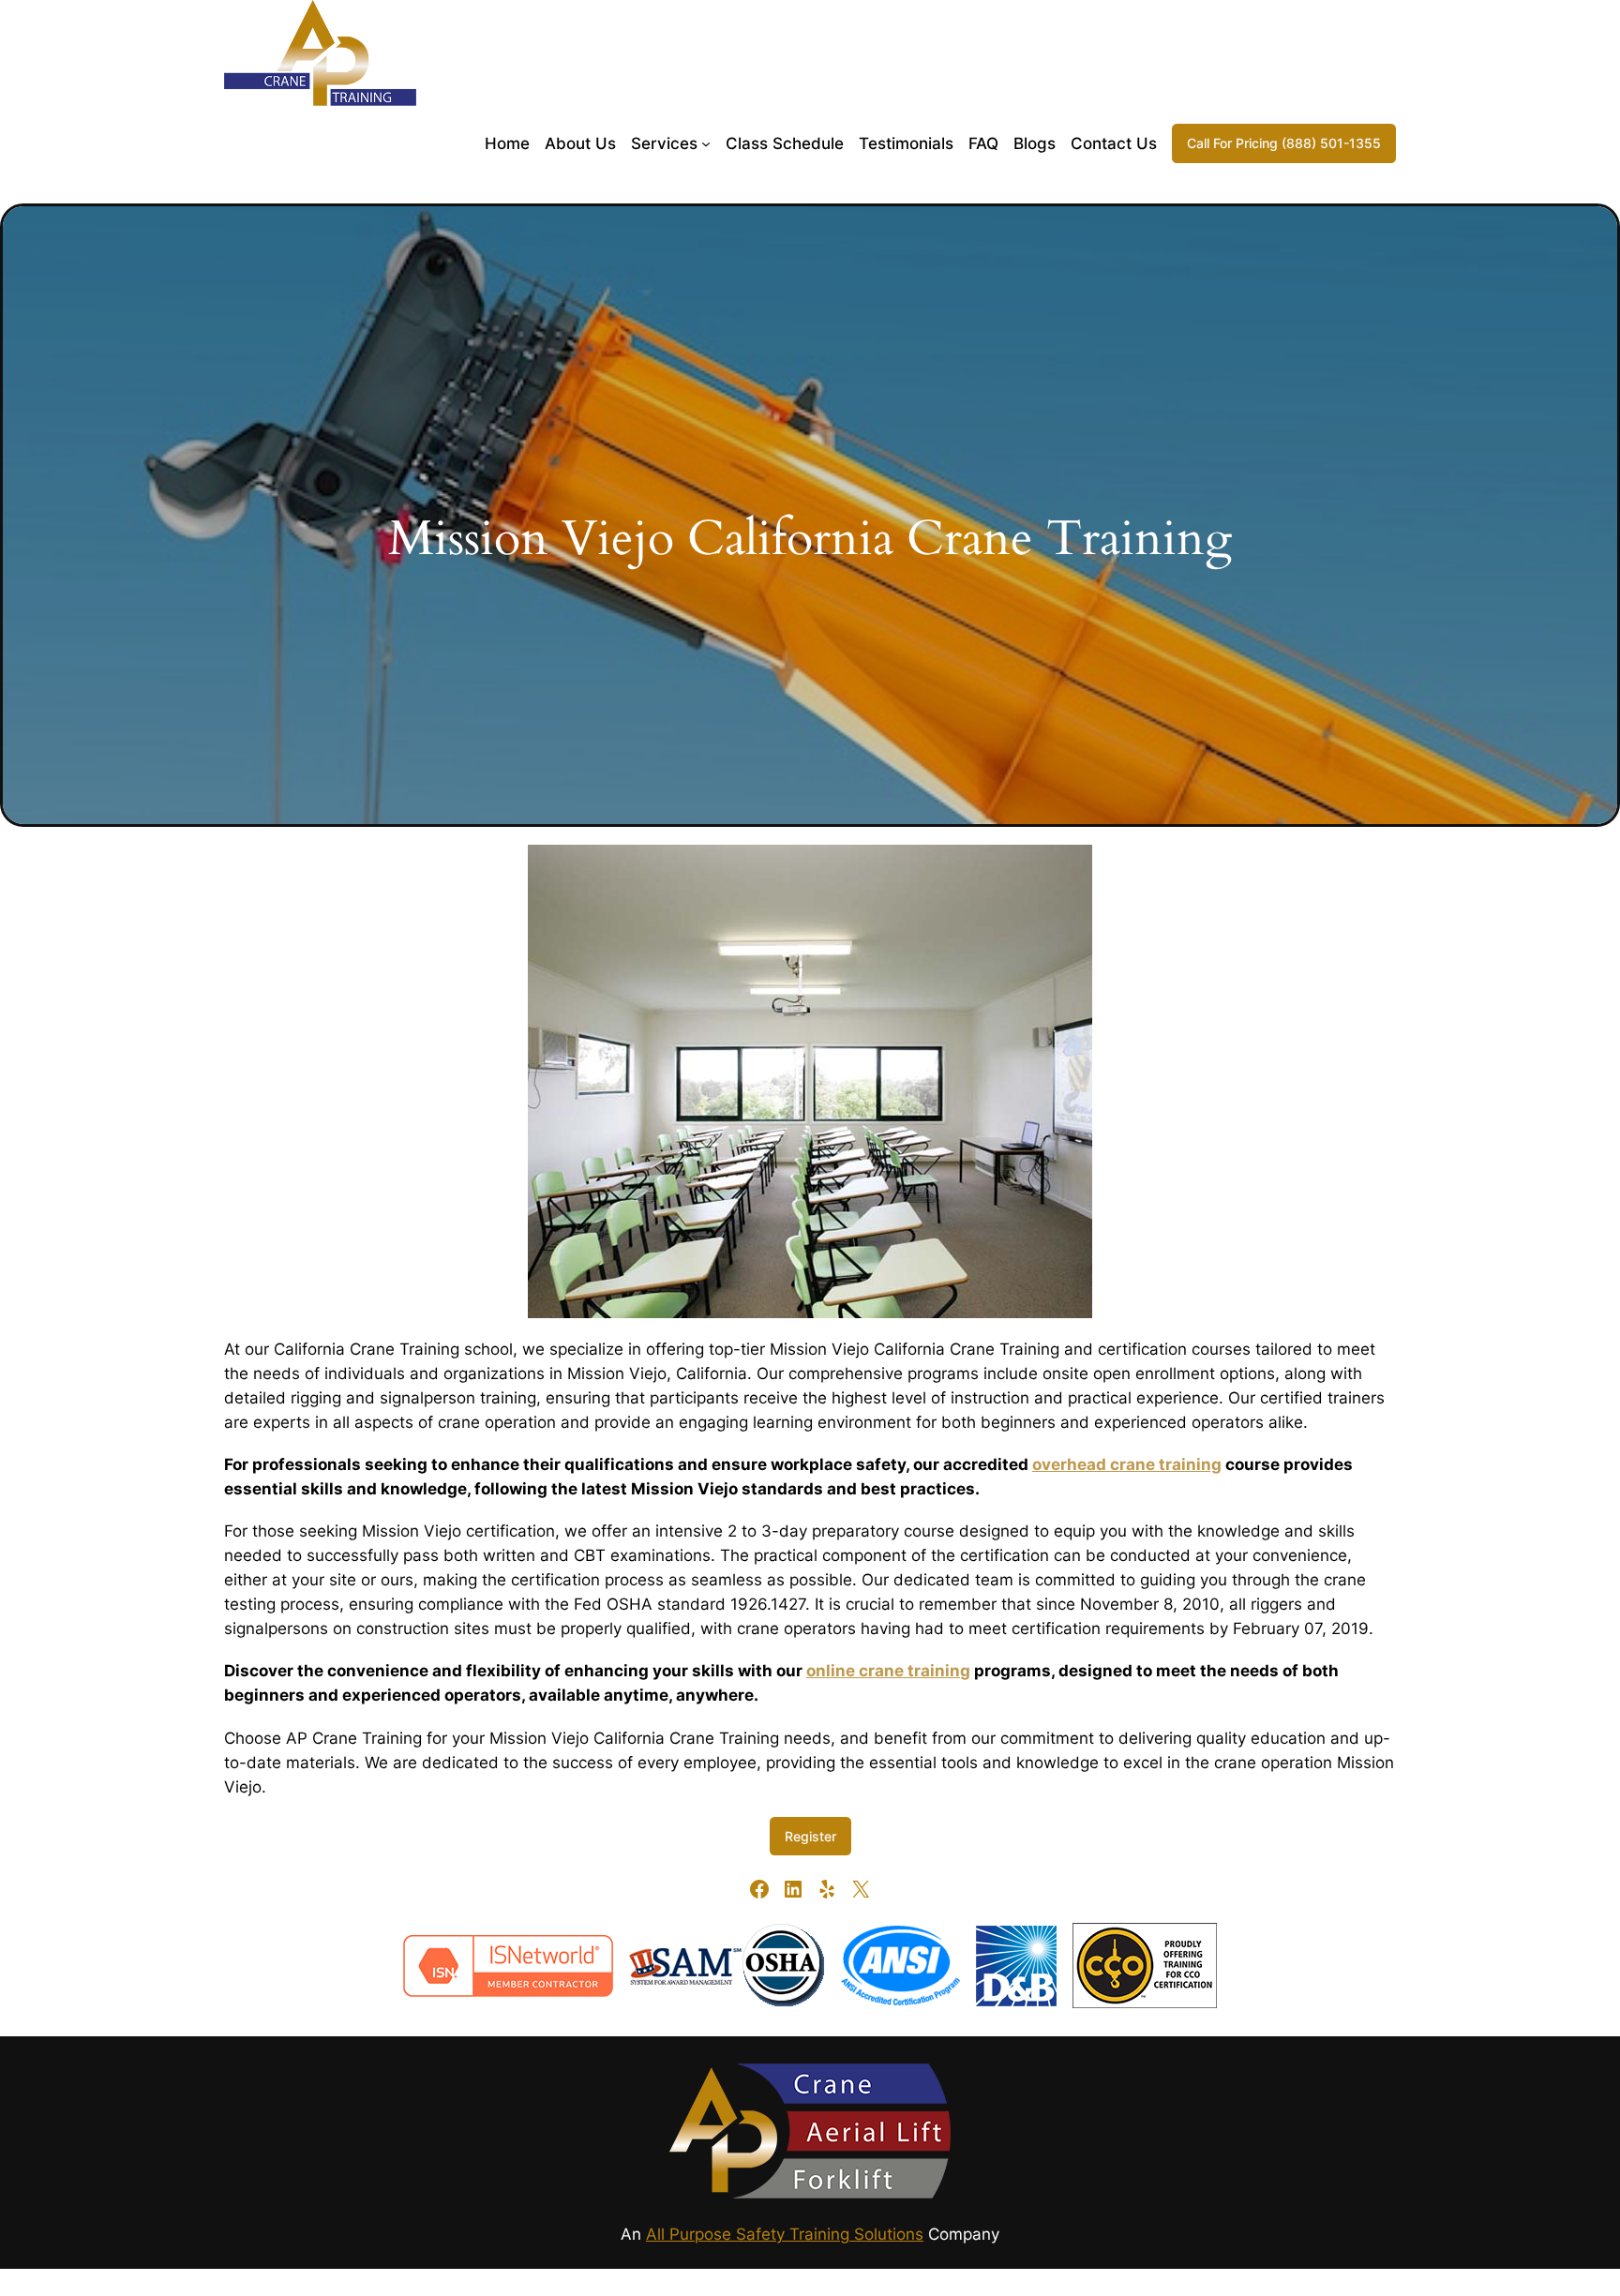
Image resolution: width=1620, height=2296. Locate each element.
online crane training (888, 1671)
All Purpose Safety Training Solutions (785, 2234)
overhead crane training (1127, 1464)
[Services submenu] (706, 143)
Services (664, 143)
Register (810, 1836)
